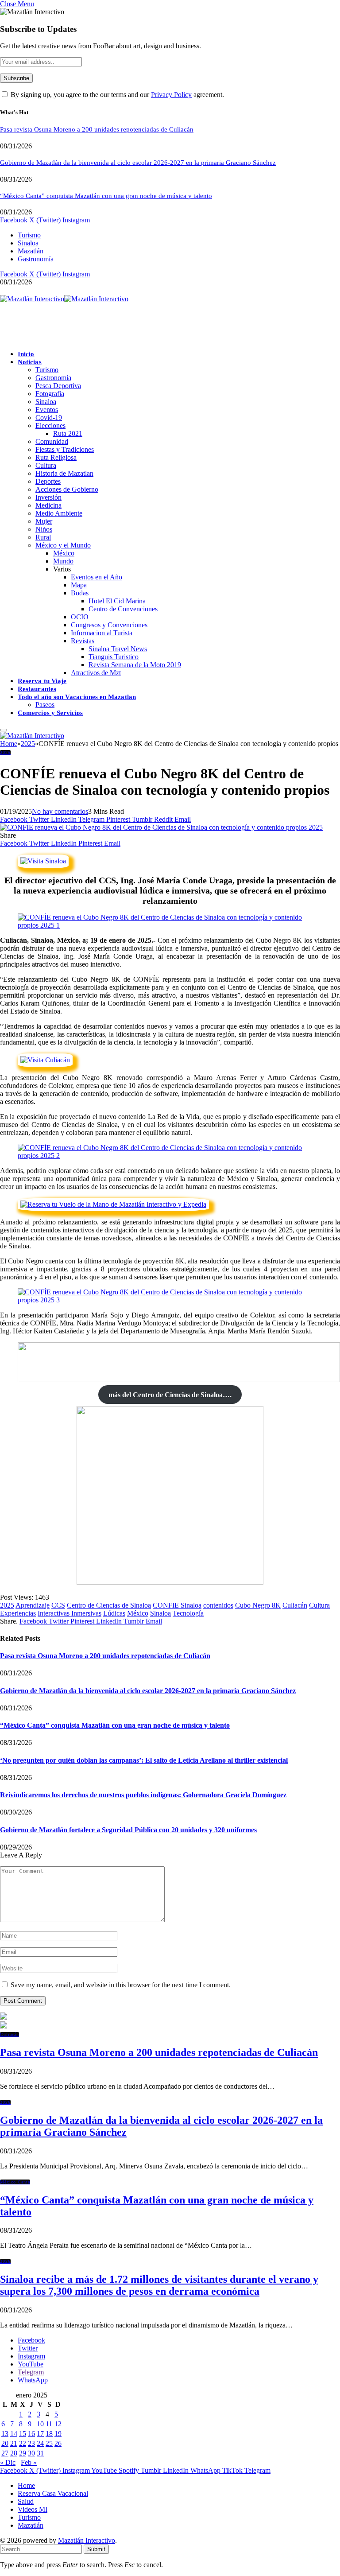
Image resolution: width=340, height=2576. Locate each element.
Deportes (48, 481)
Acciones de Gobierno (67, 489)
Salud (26, 2501)
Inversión (48, 497)
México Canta (15, 2182)
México (64, 553)
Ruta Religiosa (56, 457)
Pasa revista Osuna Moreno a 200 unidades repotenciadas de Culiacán (97, 129)
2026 (5, 2102)
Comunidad (52, 441)
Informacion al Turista (102, 633)
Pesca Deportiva (58, 386)
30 (31, 2453)
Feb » (29, 2462)
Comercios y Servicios (50, 713)
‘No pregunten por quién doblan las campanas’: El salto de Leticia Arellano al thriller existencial (144, 1760)
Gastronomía (36, 259)
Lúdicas (114, 1613)
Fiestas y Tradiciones (65, 449)
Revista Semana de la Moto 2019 (135, 665)
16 (31, 2434)
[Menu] (4, 730)
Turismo (29, 235)
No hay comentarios (60, 811)
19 (58, 2434)
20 (5, 2443)
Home (26, 2485)
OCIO (80, 617)
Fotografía (50, 394)
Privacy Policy (171, 95)
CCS (58, 1605)
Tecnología (188, 1613)
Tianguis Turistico (114, 657)
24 (40, 2443)
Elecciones (50, 425)
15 (23, 2434)
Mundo (63, 561)
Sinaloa (28, 243)
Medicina (48, 505)
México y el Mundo (63, 545)
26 (58, 2443)
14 (14, 2434)
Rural (43, 537)
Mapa (79, 585)
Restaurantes (37, 689)
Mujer (44, 521)
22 (23, 2443)
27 (5, 2453)
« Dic (8, 2462)
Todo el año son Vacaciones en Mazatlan (77, 697)
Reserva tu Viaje (42, 681)
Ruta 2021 (68, 433)
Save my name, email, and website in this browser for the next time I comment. (121, 1985)
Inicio (26, 354)
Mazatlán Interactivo (87, 2540)
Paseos (45, 705)
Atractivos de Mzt (96, 673)
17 (40, 2434)
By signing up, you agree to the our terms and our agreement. (116, 95)
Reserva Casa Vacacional (53, 2493)
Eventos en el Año (97, 577)
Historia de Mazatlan (64, 473)
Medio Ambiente (59, 513)
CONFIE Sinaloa (177, 1605)
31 (40, 2453)
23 (31, 2443)
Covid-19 (49, 418)
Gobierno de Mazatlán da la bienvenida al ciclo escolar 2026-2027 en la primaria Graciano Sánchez (138, 163)
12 (58, 2424)
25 (49, 2443)
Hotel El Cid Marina (117, 601)
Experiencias (18, 1613)
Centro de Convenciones (123, 609)
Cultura (46, 465)
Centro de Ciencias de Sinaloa (109, 1605)
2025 (5, 752)
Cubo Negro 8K (258, 1605)
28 (14, 2453)
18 (49, 2434)
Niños (44, 529)
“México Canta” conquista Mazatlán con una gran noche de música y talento (106, 196)
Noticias (30, 362)
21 (14, 2443)
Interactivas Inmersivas (70, 1613)
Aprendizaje (33, 1605)
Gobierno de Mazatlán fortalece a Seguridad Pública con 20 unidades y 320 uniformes (128, 1830)
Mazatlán (31, 251)
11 (49, 2424)
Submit (96, 2549)
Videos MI (33, 2509)
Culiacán (295, 1605)
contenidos (218, 1605)
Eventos (47, 410)
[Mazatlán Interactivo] (64, 299)
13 (5, 2434)
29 (23, 2453)
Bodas (80, 593)
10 (40, 2424)
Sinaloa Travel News (118, 649)
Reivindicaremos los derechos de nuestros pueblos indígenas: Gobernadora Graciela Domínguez (143, 1795)
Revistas (83, 641)
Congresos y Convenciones (109, 625)
